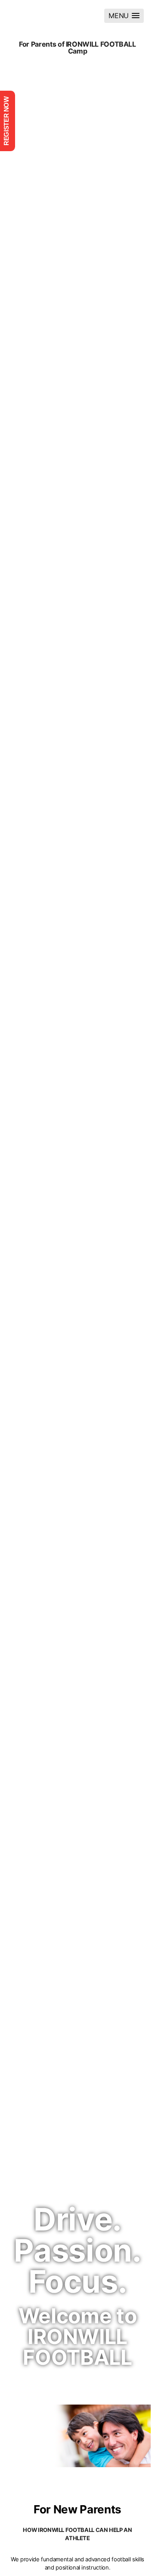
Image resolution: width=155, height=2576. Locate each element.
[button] (124, 16)
